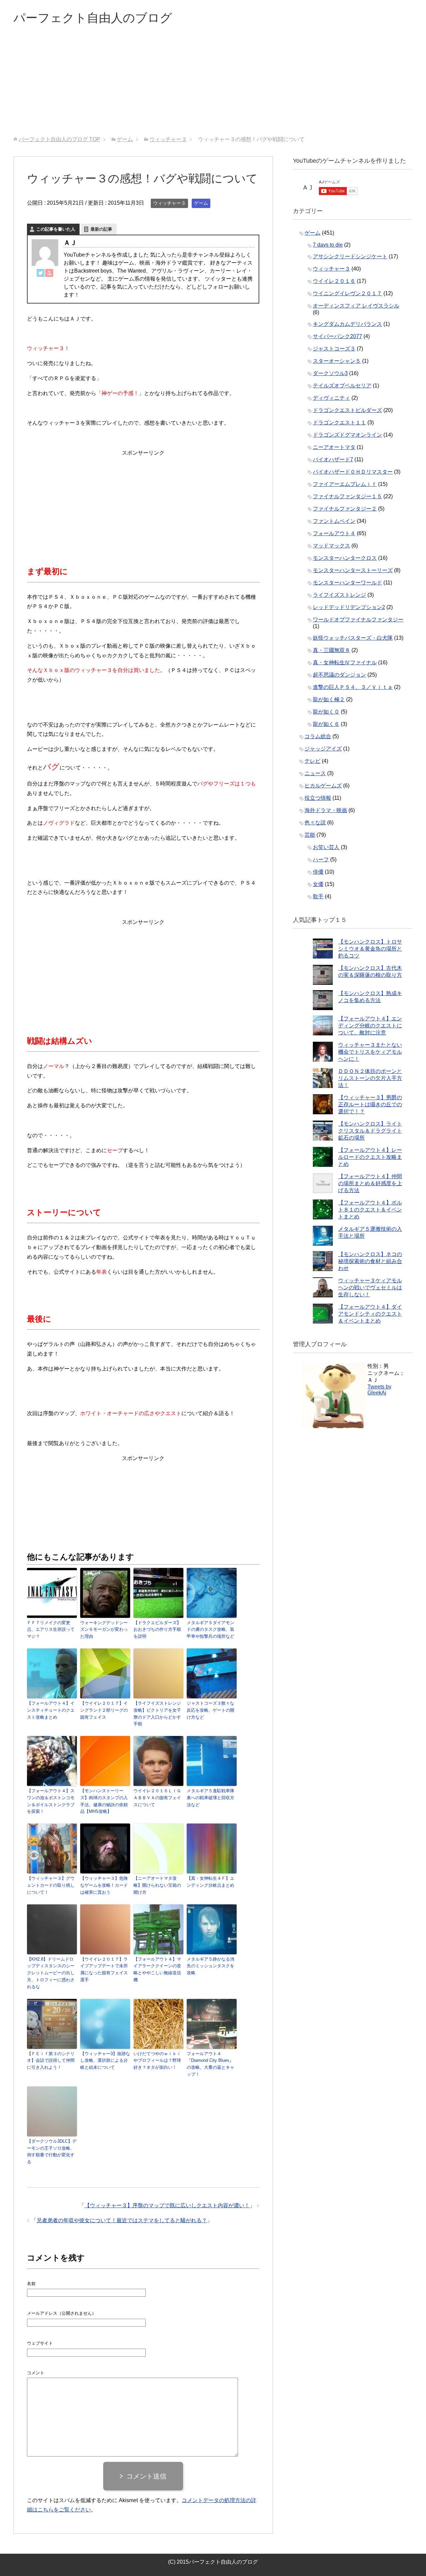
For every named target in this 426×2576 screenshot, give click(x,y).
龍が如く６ (326, 724)
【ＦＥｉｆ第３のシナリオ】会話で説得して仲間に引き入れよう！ (51, 2061)
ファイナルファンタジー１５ (347, 496)
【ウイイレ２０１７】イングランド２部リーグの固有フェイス (104, 1710)
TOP (59, 139)
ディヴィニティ (331, 398)
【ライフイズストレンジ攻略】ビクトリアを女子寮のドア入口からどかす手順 (157, 1714)
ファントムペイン (334, 521)
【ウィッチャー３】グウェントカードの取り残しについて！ (51, 1885)
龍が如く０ (326, 712)
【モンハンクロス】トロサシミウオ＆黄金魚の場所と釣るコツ (370, 949)
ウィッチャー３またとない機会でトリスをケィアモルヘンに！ (370, 1052)
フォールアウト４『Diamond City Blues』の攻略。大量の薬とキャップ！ (211, 2064)
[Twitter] (41, 272)
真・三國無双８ (331, 650)
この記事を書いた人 (56, 229)
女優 (318, 884)
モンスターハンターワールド (347, 583)
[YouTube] (49, 272)
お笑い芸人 (326, 847)
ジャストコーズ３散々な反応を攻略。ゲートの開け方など (211, 1710)
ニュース (315, 773)
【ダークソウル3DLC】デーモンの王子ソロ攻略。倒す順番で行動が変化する (52, 2151)
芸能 (310, 835)
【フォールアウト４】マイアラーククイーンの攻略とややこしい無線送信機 (157, 1969)
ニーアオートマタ (334, 447)
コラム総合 (318, 736)
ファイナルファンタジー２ (345, 509)
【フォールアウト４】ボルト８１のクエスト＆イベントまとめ (370, 1210)
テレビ (313, 761)
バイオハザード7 (333, 459)
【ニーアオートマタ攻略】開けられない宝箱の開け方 (157, 1885)
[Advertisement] (213, 86)
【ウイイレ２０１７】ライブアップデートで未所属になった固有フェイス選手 (104, 1969)
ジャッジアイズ (323, 749)
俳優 (318, 872)
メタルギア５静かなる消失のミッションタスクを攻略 (211, 1966)
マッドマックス (331, 546)
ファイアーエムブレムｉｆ (345, 484)
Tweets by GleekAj (379, 1390)
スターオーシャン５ (337, 361)
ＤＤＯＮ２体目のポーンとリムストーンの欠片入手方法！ (370, 1078)
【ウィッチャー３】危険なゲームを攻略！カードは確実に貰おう (104, 1885)
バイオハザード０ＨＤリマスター (353, 472)
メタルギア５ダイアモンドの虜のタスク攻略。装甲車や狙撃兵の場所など (211, 1630)
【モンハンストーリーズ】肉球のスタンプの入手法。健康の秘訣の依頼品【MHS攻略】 (104, 1801)
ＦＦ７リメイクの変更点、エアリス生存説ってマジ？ (51, 1630)
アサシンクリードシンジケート (350, 256)
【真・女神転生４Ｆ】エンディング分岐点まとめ (211, 1882)
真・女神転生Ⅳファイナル (345, 662)
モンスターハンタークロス (345, 558)
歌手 (318, 896)
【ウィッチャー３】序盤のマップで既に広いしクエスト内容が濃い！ (167, 2205)
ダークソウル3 (330, 373)
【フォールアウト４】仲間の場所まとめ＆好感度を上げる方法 (370, 1183)
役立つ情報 (318, 798)
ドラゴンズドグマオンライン (347, 435)
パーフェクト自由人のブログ (93, 18)
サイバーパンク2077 (337, 336)
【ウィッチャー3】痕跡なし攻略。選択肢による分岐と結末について (105, 2061)
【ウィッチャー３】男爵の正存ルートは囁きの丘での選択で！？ (370, 1104)
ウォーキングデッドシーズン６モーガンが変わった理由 (104, 1630)
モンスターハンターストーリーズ (353, 570)
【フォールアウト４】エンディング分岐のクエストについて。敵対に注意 (370, 1026)
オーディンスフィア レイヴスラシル (356, 306)
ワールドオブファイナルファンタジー (358, 620)
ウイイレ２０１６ (334, 281)
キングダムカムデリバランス (347, 324)
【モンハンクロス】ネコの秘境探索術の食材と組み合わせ (370, 1261)
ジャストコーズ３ (334, 349)
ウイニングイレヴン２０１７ (347, 293)
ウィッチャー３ (169, 203)
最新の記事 (101, 229)
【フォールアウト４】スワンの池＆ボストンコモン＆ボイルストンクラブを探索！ (51, 1801)
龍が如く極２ (329, 699)
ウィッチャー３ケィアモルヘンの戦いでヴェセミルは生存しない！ (370, 1288)
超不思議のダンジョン (339, 675)
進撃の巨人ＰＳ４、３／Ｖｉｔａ (353, 687)
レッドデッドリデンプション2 (349, 607)
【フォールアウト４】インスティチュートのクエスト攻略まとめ (51, 1710)
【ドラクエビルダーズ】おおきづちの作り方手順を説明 (157, 1630)
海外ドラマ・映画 (326, 810)
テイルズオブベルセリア (342, 386)
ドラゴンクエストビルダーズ (347, 410)
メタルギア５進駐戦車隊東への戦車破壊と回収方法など (211, 1798)
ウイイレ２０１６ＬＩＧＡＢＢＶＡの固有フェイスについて (157, 1798)
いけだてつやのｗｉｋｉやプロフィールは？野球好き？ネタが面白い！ (157, 2061)
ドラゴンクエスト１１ (339, 423)
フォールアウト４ (334, 533)
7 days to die (328, 245)
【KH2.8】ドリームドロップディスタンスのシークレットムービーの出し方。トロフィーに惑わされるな (51, 1973)
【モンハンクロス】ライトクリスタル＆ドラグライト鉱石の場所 (370, 1131)
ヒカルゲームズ (323, 786)
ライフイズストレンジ (339, 595)
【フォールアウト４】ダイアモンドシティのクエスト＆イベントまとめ (370, 1314)
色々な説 (315, 823)
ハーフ (321, 859)
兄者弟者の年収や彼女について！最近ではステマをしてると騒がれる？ (122, 2220)
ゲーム (201, 203)
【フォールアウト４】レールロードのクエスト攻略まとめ (370, 1157)
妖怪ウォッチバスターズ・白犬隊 (353, 638)
